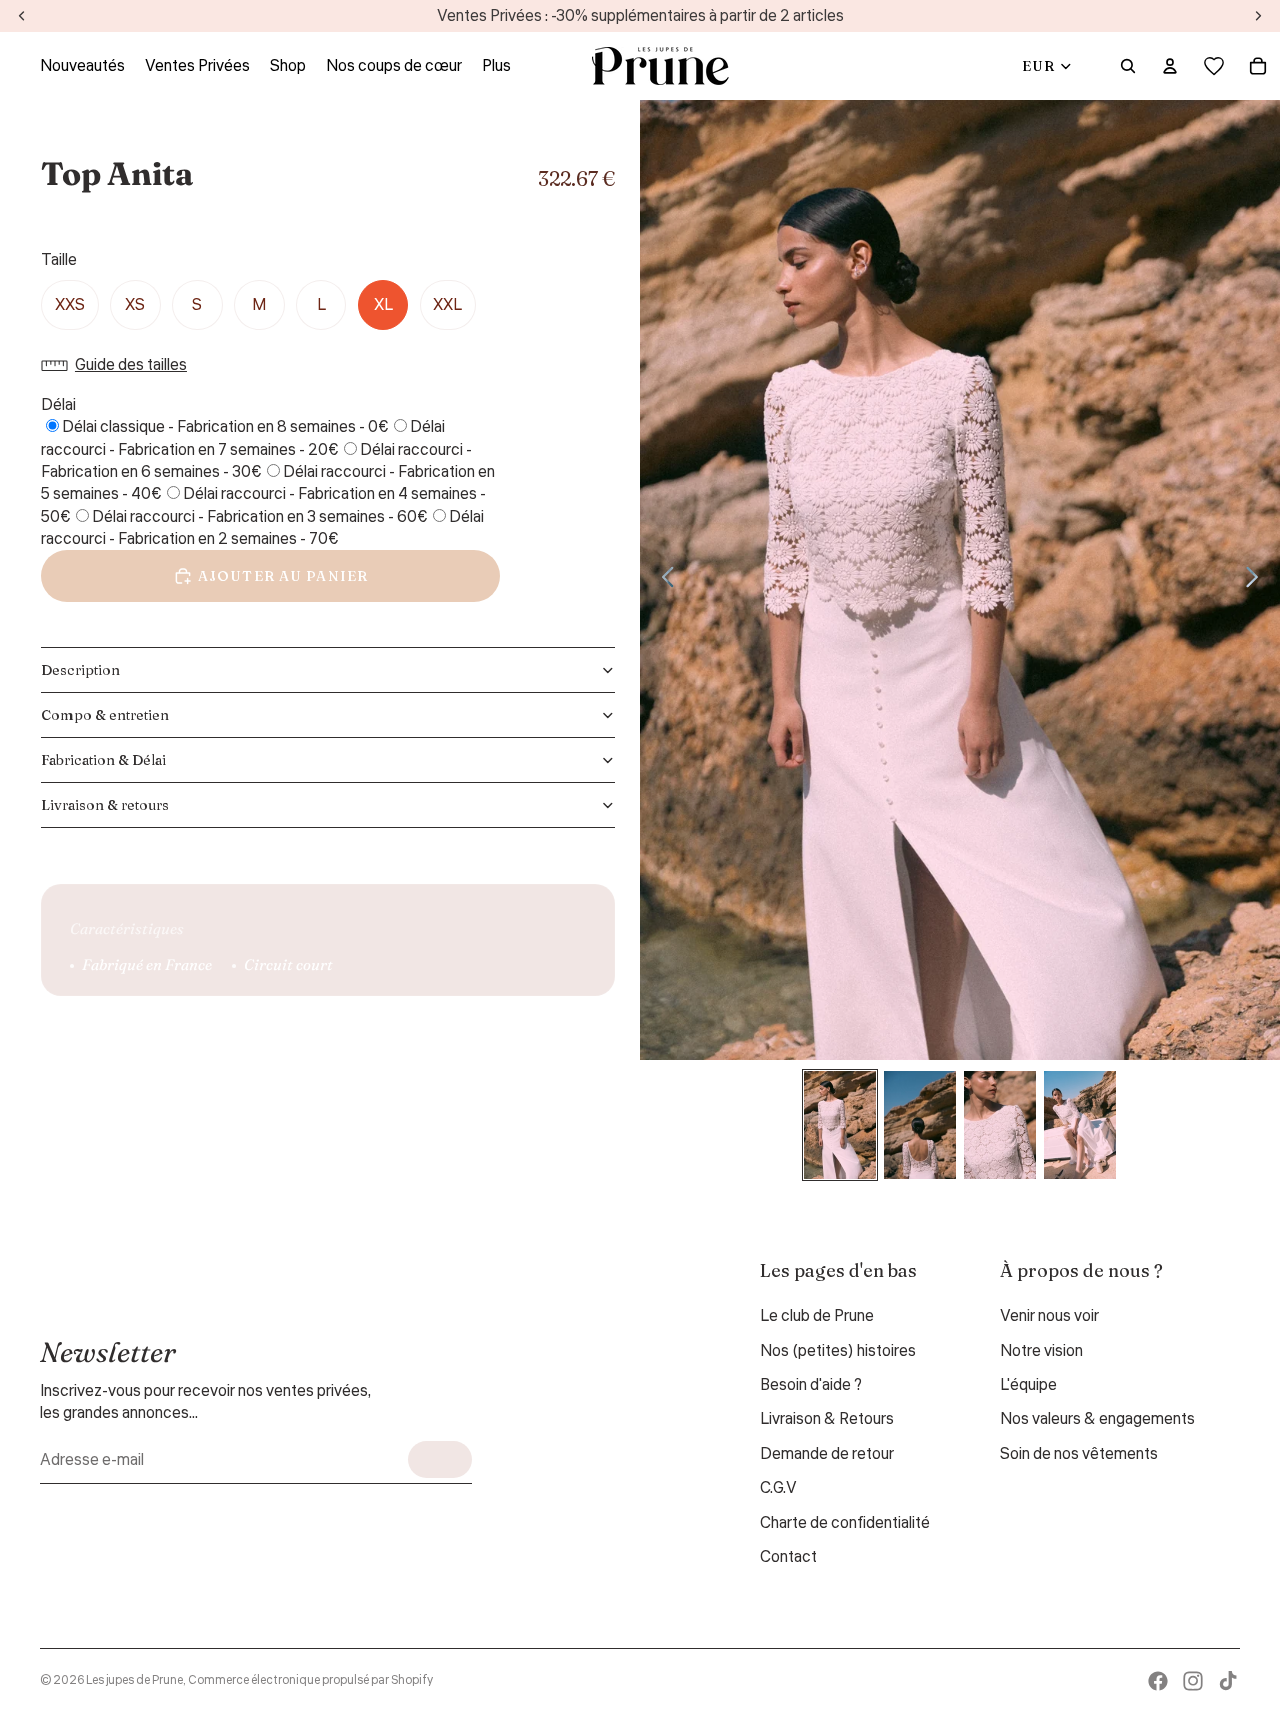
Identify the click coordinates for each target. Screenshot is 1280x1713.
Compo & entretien (105, 715)
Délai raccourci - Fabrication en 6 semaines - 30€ (256, 461)
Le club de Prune (817, 1316)
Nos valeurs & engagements (1097, 1419)
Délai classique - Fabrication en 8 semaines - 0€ (225, 427)
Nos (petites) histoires (838, 1351)
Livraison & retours (105, 805)
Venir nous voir (1049, 1316)
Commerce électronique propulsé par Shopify (310, 1680)
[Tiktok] (1228, 1681)
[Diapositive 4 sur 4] (1080, 1125)
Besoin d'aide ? (811, 1385)
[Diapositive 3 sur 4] (1000, 1125)
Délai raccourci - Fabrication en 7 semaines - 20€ (243, 438)
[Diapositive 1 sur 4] (840, 1125)
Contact (788, 1557)
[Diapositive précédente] (662, 580)
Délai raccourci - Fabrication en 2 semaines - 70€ (262, 528)
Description (80, 670)
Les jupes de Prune (134, 1680)
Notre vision (1041, 1351)
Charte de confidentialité (845, 1523)
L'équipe (1028, 1385)
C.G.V (778, 1488)
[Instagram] (1193, 1681)
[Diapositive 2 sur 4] (920, 1125)
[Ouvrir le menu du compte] (1170, 66)
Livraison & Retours (827, 1419)
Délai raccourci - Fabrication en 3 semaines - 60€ (260, 517)
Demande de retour (827, 1454)
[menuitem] (496, 66)
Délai (58, 405)
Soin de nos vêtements (1079, 1454)
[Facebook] (1158, 1681)
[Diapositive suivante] (1257, 580)
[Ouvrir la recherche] (1128, 66)
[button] (119, 365)
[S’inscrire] (440, 1459)
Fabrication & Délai (103, 760)
